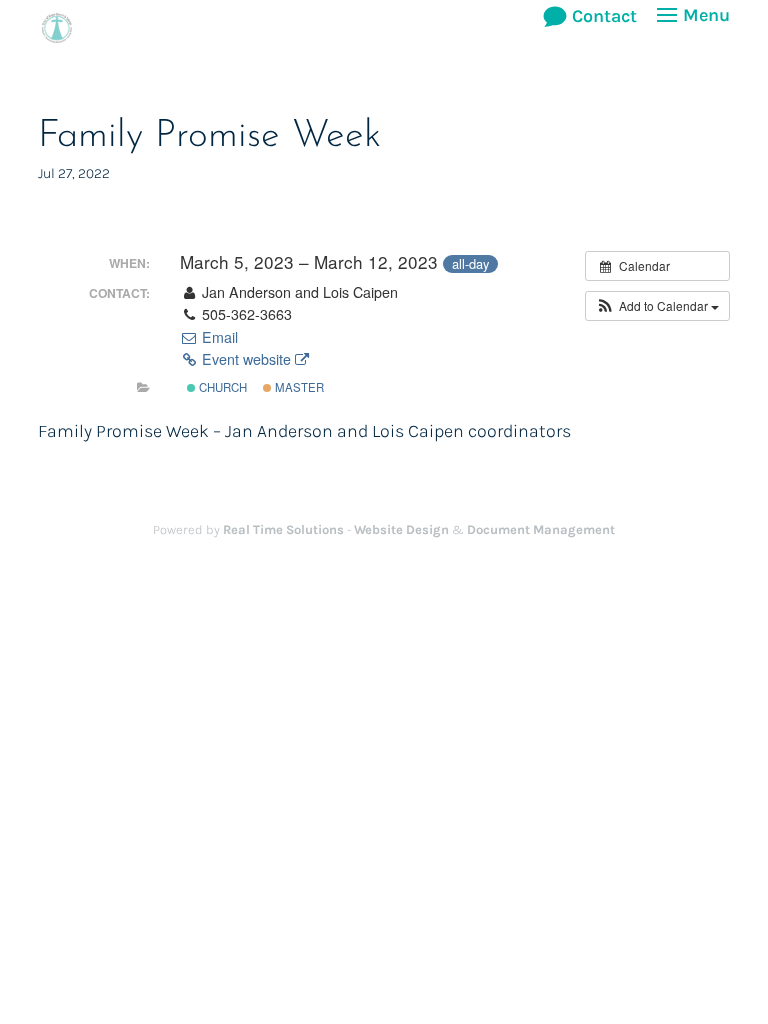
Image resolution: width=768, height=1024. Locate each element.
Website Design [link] (401, 529)
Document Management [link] (541, 529)
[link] (56, 26)
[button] (690, 28)
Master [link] (298, 387)
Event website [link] (246, 359)
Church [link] (221, 387)
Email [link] (218, 337)
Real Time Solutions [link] (283, 529)
